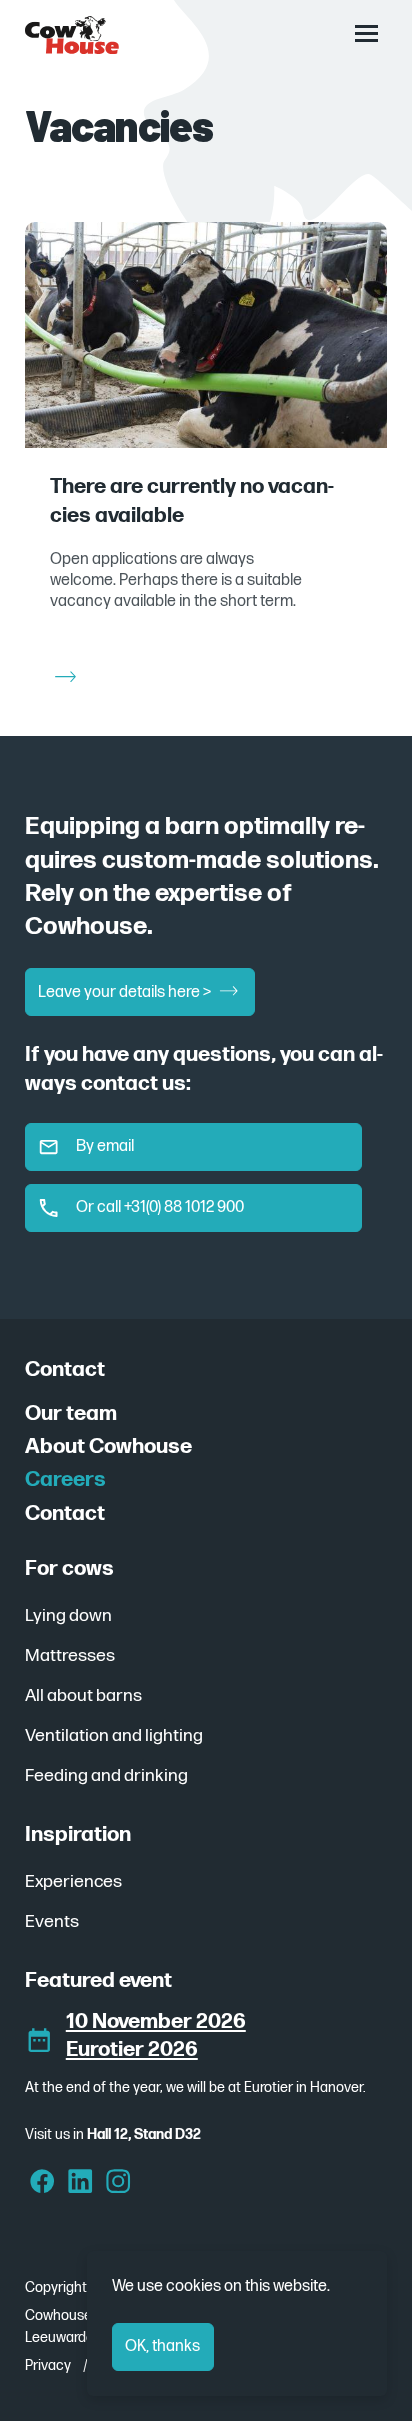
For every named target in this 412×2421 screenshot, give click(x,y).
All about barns (83, 1695)
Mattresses (70, 1655)
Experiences (73, 1881)
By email (105, 1146)
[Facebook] (42, 2183)
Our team (71, 1413)
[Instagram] (118, 2183)
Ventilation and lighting (114, 1735)
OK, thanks (162, 2346)
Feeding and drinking (106, 1775)
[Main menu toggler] (366, 33)
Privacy (48, 2365)
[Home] (72, 35)
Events (52, 1921)
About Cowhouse (108, 1446)
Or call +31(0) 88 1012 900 (160, 1207)
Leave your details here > (126, 992)
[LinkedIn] (80, 2183)
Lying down (68, 1615)
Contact (65, 1513)
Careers (65, 1479)
